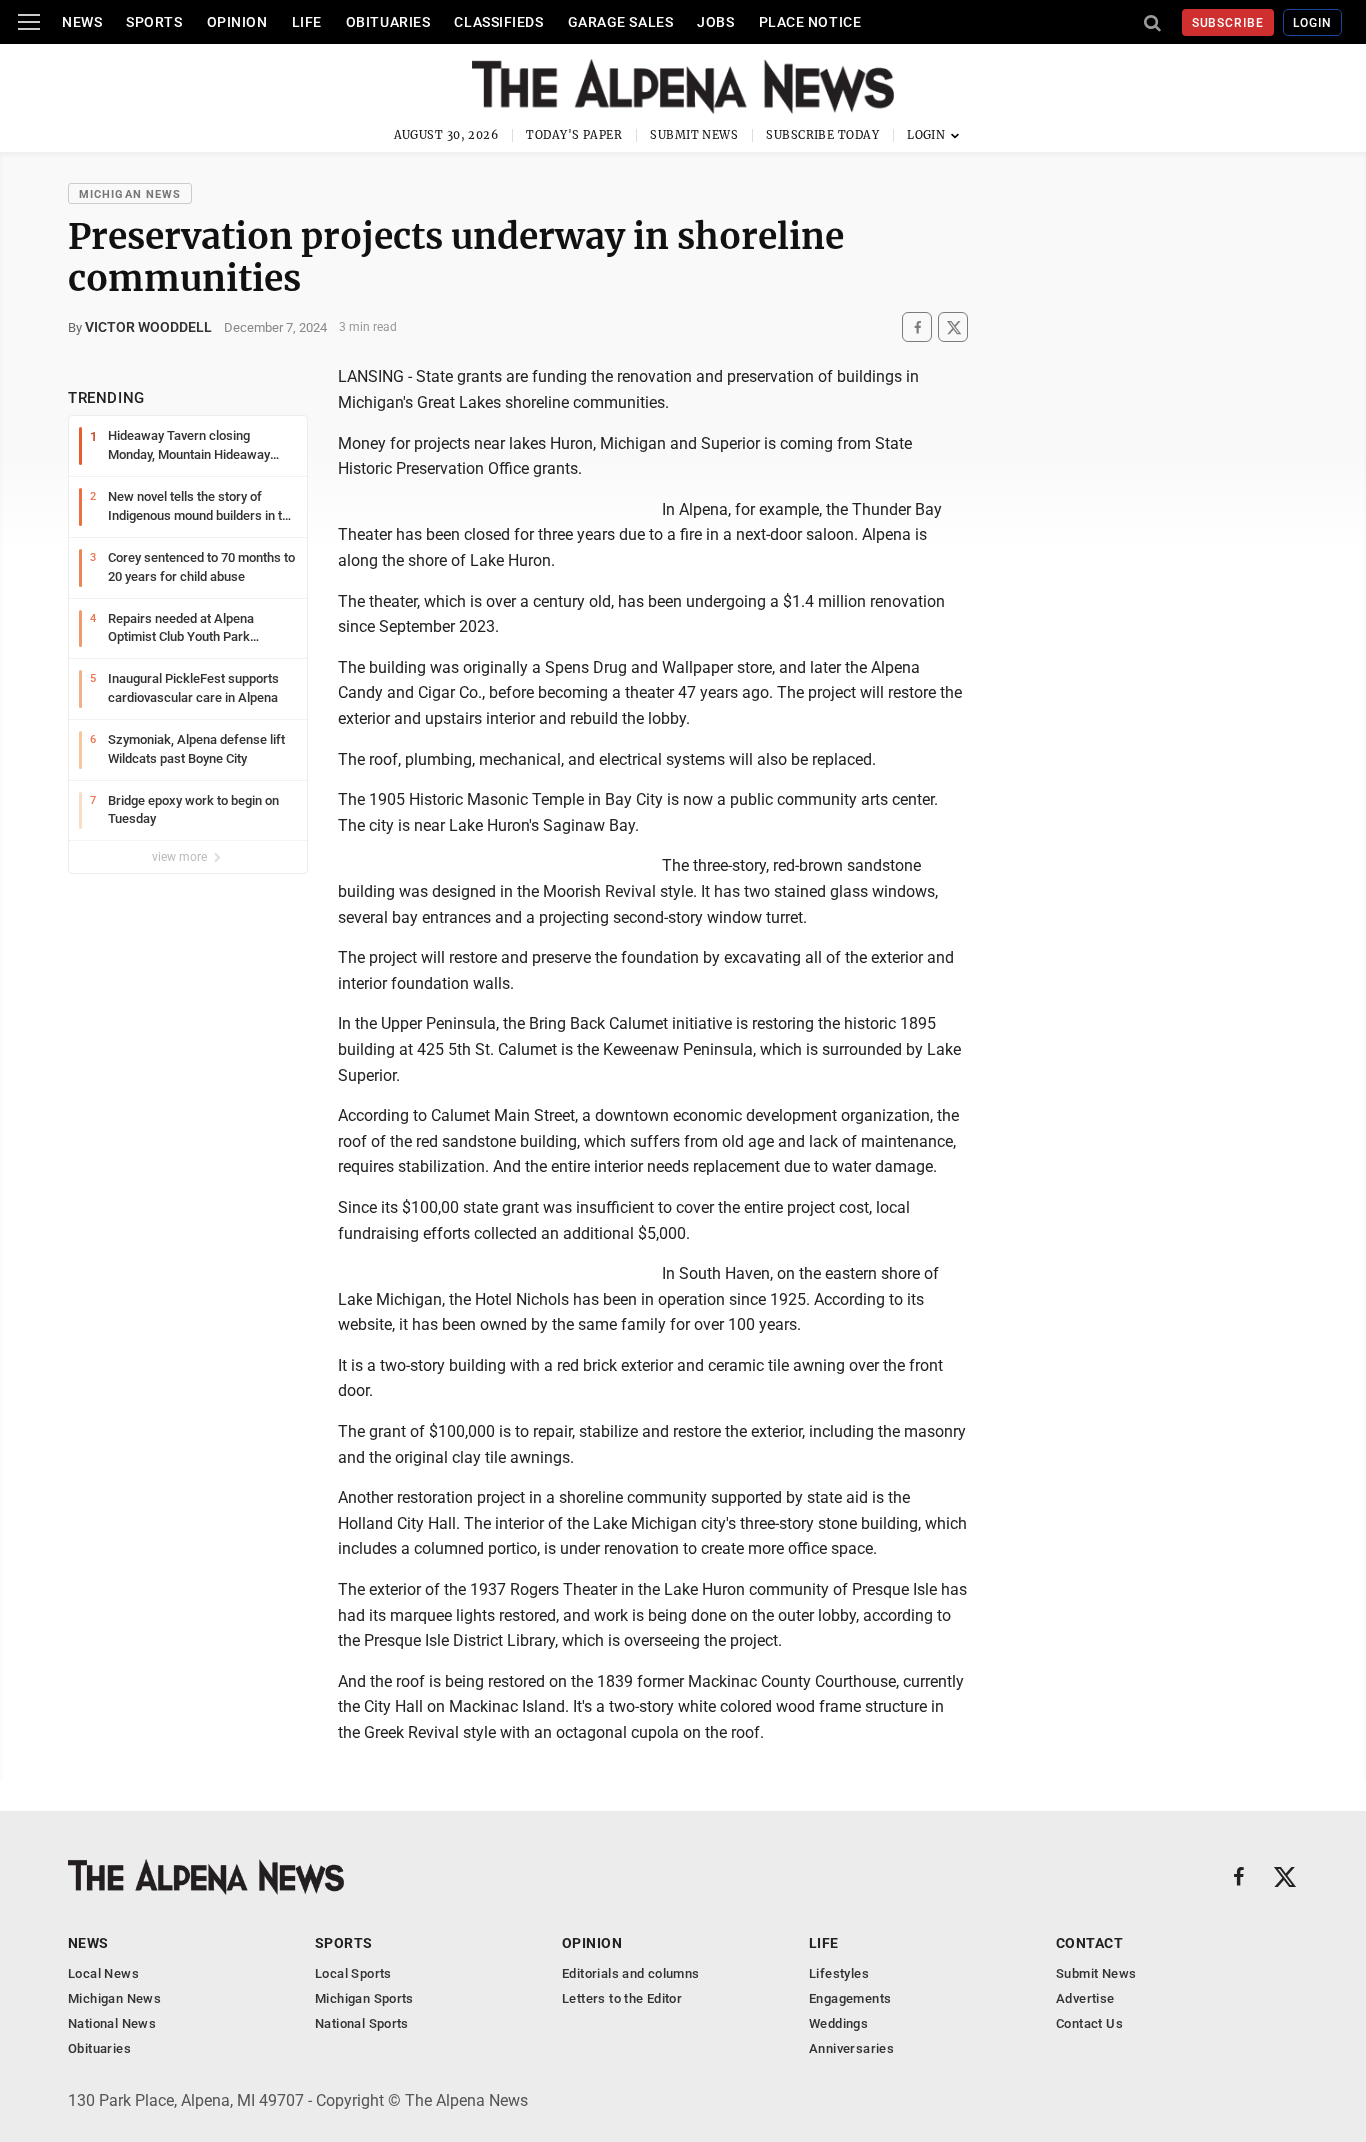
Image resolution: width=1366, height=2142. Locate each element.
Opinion (237, 22)
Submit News (694, 135)
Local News (103, 1973)
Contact (1089, 1943)
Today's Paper (574, 135)
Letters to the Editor (622, 1998)
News (82, 22)
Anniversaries (851, 2048)
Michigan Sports (364, 1998)
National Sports (362, 2023)
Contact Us (1089, 2023)
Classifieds (498, 22)
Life (307, 22)
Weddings (838, 2023)
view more (181, 857)
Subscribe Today (822, 135)
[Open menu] (29, 22)
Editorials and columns (631, 1973)
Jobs (715, 22)
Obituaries (388, 22)
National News (112, 2023)
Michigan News (130, 194)
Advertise (1085, 1998)
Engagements (850, 1998)
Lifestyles (839, 1973)
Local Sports (353, 1973)
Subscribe (1228, 23)
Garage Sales (621, 22)
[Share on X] (953, 327)
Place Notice (810, 22)
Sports (154, 22)
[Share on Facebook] (917, 327)
